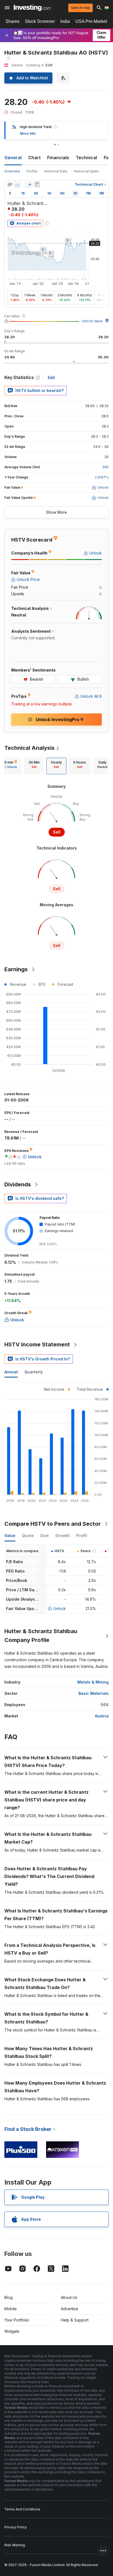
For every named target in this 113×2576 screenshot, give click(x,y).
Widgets (12, 2331)
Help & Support (75, 2320)
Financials (58, 158)
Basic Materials (94, 1693)
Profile (32, 171)
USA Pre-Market (91, 21)
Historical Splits (86, 171)
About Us (69, 2297)
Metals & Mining (93, 1682)
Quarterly (34, 1372)
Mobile (11, 2309)
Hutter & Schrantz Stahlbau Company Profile (41, 1636)
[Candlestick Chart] (10, 185)
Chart (34, 158)
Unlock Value (92, 321)
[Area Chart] (18, 185)
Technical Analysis (29, 748)
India (65, 21)
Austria (102, 1716)
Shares (12, 21)
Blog (9, 2297)
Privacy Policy (16, 2527)
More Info (28, 133)
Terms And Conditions (22, 2509)
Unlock (60, 1608)
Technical (86, 158)
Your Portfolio (17, 2320)
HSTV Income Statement (37, 1344)
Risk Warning (15, 2545)
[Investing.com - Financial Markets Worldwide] (32, 8)
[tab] (34, 766)
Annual (11, 1372)
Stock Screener (40, 21)
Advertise (70, 2309)
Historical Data (56, 171)
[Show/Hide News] (37, 185)
